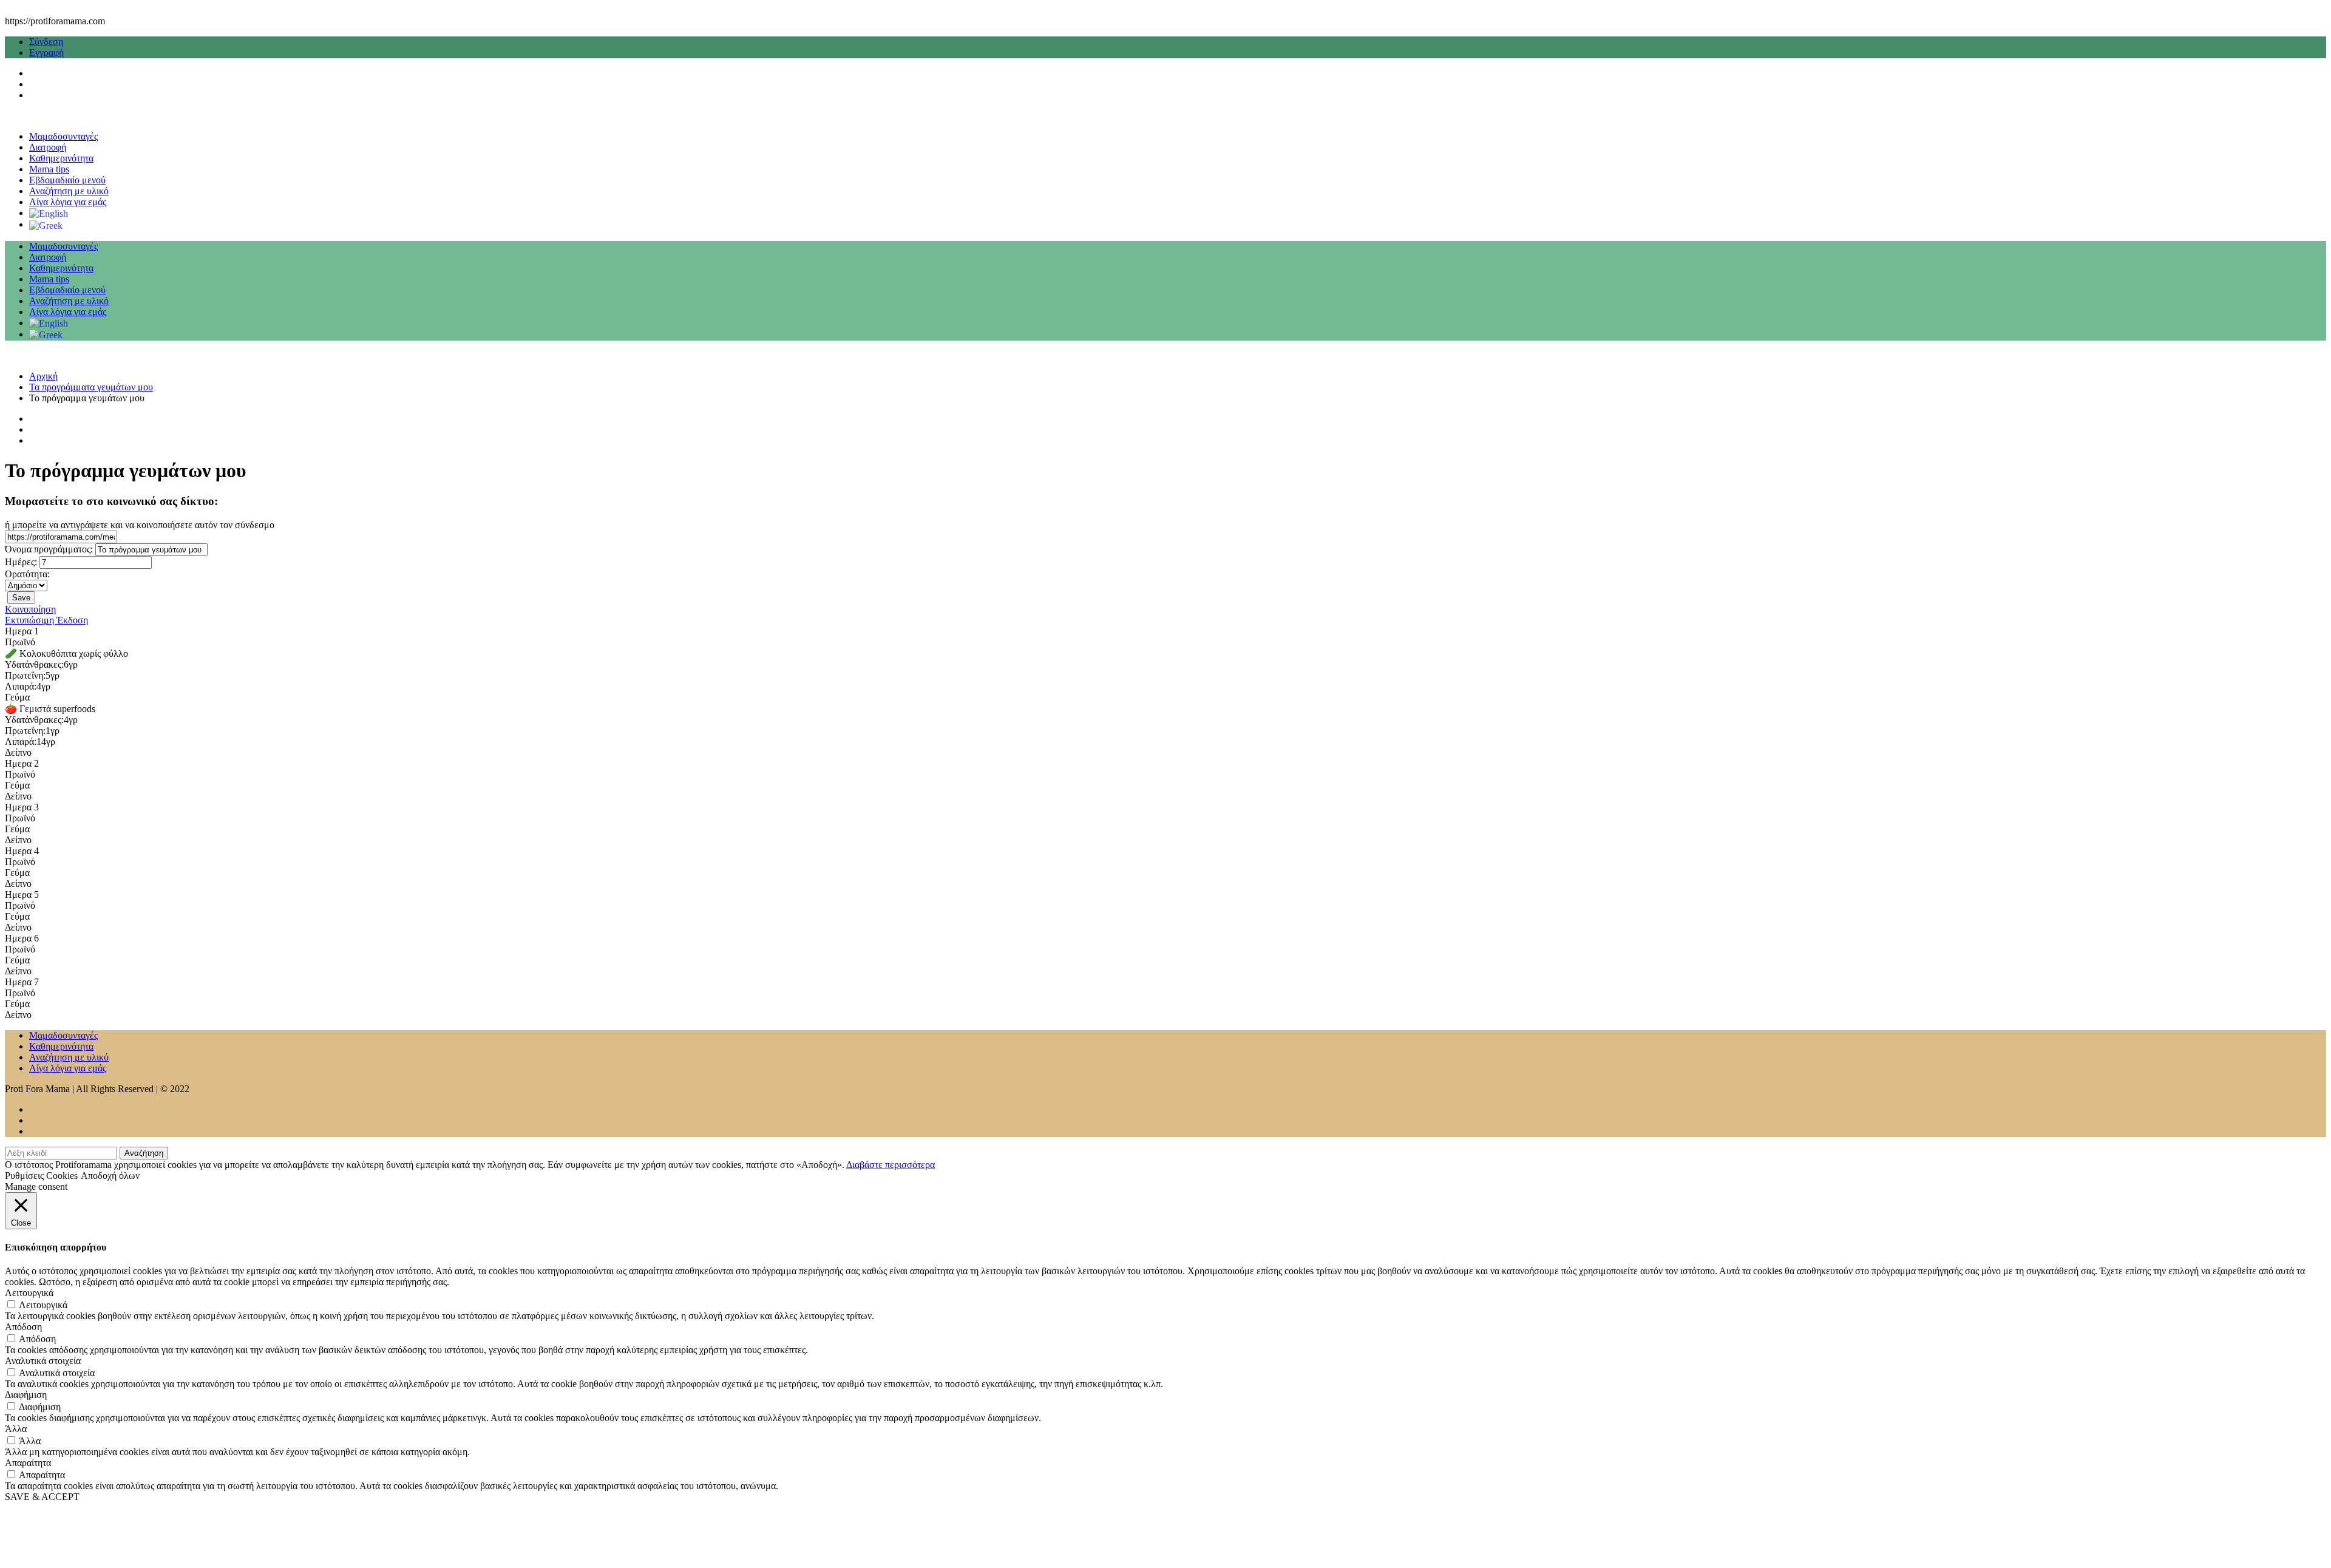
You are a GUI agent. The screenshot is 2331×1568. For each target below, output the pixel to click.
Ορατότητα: (27, 574)
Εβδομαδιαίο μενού (67, 180)
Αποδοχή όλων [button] (110, 1176)
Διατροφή (48, 147)
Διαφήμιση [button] (26, 1395)
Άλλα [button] (16, 1429)
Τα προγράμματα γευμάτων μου (91, 387)
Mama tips (49, 169)
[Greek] (46, 224)
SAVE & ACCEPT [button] (42, 1497)
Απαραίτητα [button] (28, 1463)
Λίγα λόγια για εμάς (68, 202)
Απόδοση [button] (23, 1327)
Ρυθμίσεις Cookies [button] (41, 1176)
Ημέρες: (21, 562)
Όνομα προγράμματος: (49, 549)
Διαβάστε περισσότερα (891, 1165)
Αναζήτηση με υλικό (69, 191)
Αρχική (43, 376)
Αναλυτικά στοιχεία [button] (43, 1361)
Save (21, 598)
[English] (49, 213)
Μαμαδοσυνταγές (63, 136)
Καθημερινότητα (61, 158)
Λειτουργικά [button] (29, 1293)
